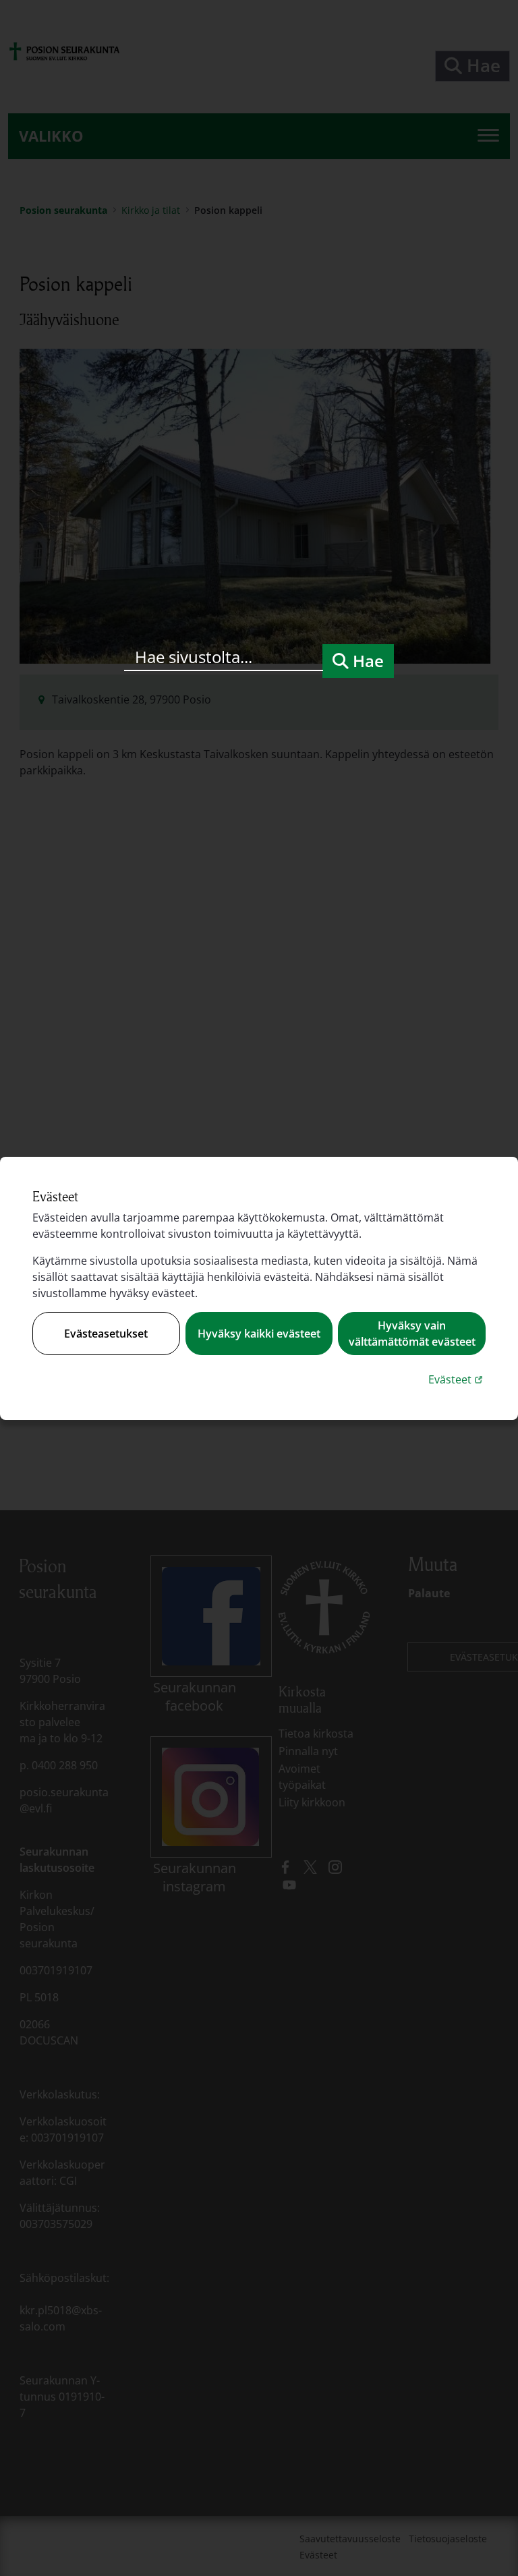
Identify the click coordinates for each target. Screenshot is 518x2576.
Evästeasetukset (106, 1334)
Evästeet (457, 1379)
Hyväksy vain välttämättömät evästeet (412, 1334)
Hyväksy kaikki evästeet (259, 1334)
